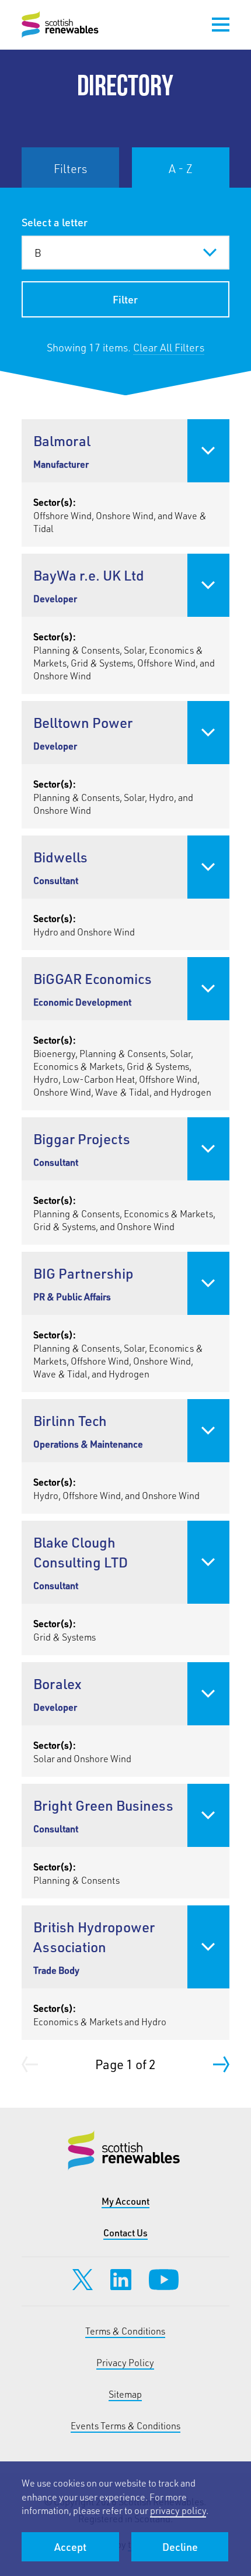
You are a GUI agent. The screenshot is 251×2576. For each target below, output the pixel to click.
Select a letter (55, 222)
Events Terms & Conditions (125, 2425)
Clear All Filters (169, 347)
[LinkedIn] (121, 2280)
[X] (83, 2280)
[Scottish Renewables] (61, 25)
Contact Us (125, 2233)
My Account (125, 2201)
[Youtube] (164, 2280)
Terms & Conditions (125, 2331)
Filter (125, 299)
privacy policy (178, 2510)
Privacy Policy (125, 2362)
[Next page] (221, 2064)
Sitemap (125, 2394)
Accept (70, 2547)
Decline (180, 2547)
